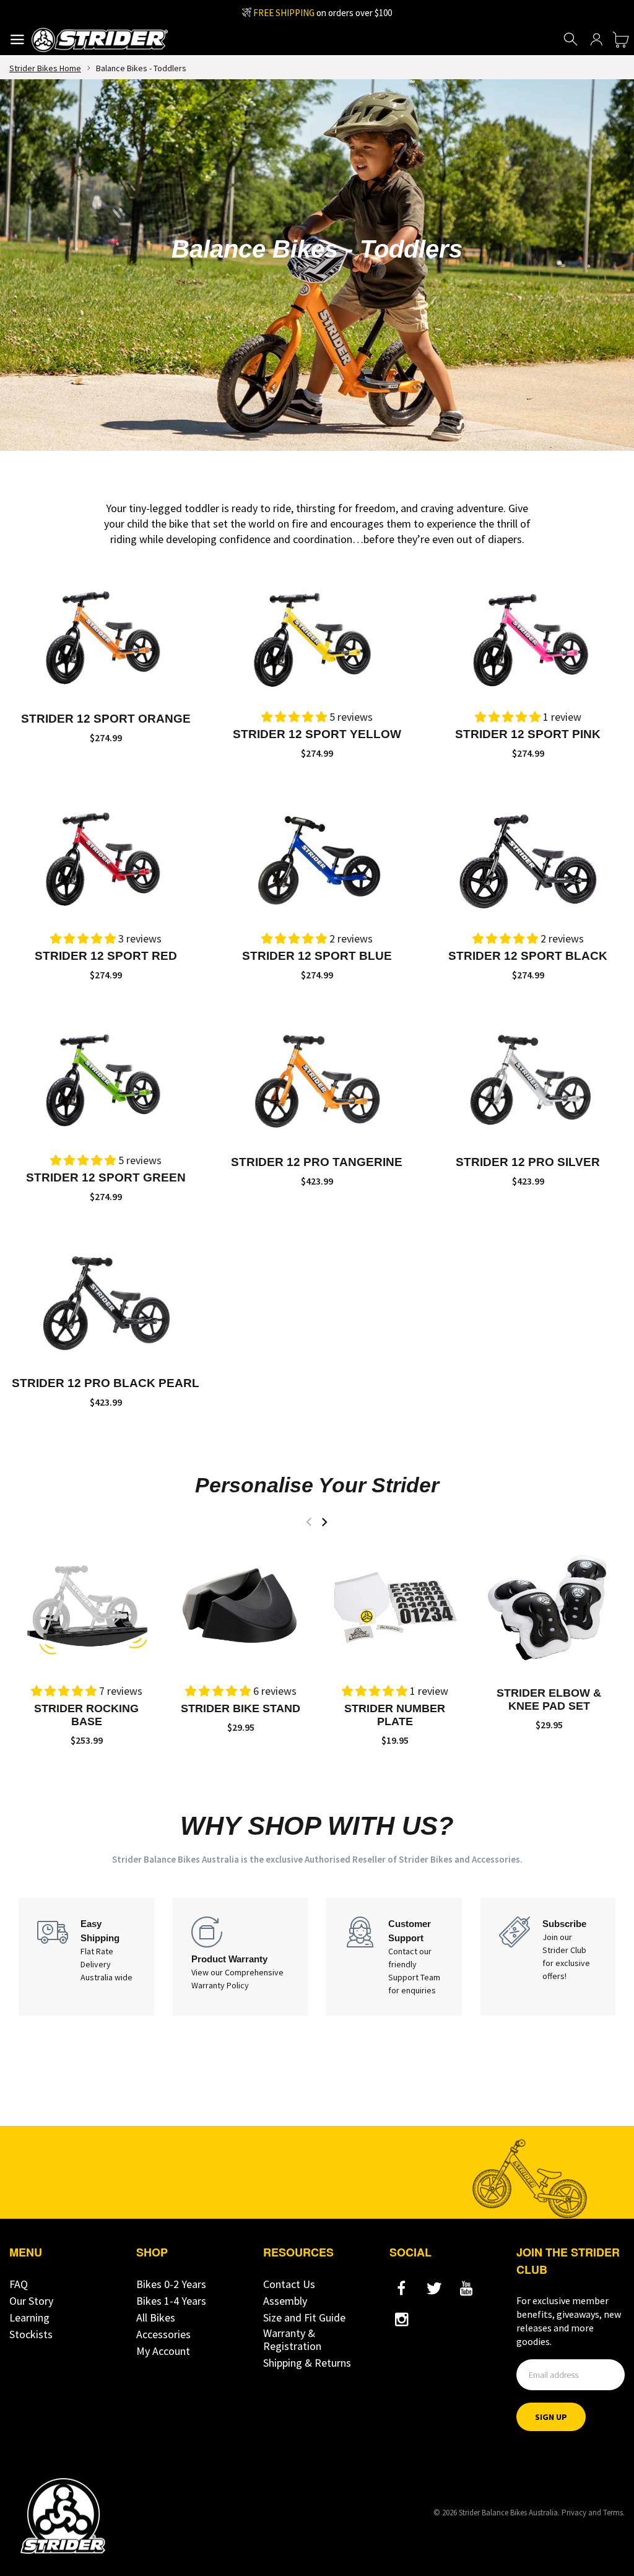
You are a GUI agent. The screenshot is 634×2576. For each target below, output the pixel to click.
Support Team (414, 1977)
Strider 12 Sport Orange (106, 719)
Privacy (574, 2513)
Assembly (285, 2301)
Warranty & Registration (292, 2339)
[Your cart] (621, 40)
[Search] (571, 40)
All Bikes (156, 2317)
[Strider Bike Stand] (241, 1606)
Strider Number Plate (395, 1715)
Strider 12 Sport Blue (317, 956)
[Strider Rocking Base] (86, 1606)
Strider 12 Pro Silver (528, 1162)
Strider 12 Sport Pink (528, 734)
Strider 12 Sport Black (528, 956)
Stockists (31, 2334)
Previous (309, 1522)
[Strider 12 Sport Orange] (106, 636)
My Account (163, 2351)
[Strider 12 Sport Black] (528, 857)
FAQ (19, 2284)
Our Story (31, 2301)
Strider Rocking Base (86, 1715)
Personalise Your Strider (317, 1485)
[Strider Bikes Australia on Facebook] (402, 2289)
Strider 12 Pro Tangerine (317, 1162)
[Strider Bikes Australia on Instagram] (402, 2320)
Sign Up (551, 2417)
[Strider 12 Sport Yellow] (317, 636)
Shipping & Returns (307, 2363)
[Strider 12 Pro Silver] (528, 1078)
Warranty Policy (220, 1985)
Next (324, 1522)
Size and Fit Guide (304, 2317)
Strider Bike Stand (241, 1708)
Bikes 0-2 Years (171, 2284)
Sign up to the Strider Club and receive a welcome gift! (322, 13)
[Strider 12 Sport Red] (106, 857)
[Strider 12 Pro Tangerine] (317, 1078)
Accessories (163, 2334)
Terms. (614, 2513)
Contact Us (289, 2284)
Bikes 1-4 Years (171, 2301)
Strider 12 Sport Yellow (317, 734)
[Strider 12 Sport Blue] (317, 857)
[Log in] (596, 40)
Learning (29, 2317)
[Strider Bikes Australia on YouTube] (466, 2289)
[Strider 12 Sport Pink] (528, 636)
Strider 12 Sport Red (106, 956)
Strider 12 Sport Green (106, 1177)
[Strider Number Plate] (395, 1606)
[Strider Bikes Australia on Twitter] (434, 2289)
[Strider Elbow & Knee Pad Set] (549, 1606)
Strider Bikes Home (45, 68)
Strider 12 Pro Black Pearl (106, 1383)
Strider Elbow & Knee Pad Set (549, 1699)
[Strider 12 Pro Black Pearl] (106, 1300)
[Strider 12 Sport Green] (106, 1078)
